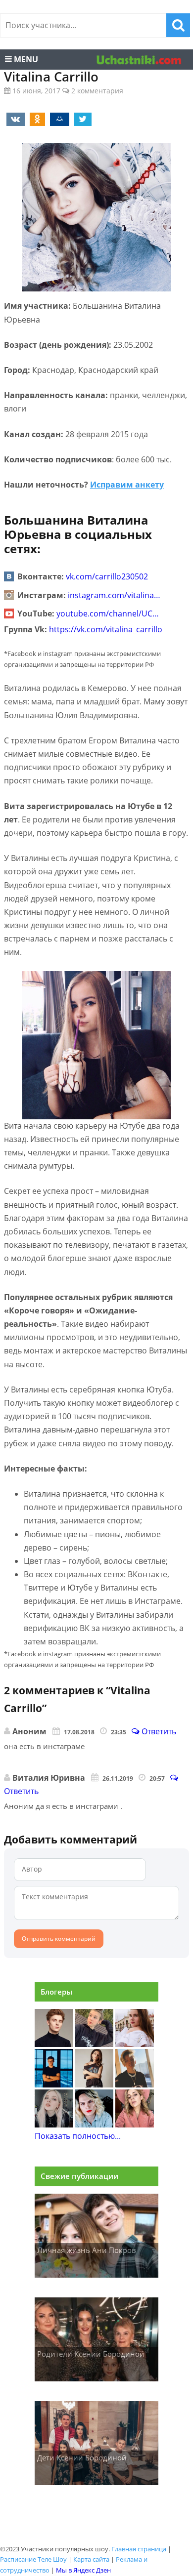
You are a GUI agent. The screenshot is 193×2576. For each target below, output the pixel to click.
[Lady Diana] (95, 2044)
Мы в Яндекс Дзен (83, 2570)
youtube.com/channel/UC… (108, 613)
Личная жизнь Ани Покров (87, 2250)
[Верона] (135, 2044)
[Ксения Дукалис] (135, 2125)
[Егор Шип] (135, 2085)
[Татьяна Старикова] (95, 2085)
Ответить (158, 1731)
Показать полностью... (78, 2136)
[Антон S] (95, 2125)
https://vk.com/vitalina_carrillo (106, 629)
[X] (81, 119)
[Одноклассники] (36, 119)
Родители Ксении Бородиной (91, 2354)
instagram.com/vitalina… (114, 595)
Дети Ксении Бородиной (82, 2457)
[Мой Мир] (58, 119)
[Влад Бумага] (54, 2044)
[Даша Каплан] (54, 2125)
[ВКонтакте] (14, 119)
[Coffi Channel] (54, 2085)
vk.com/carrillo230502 (107, 576)
